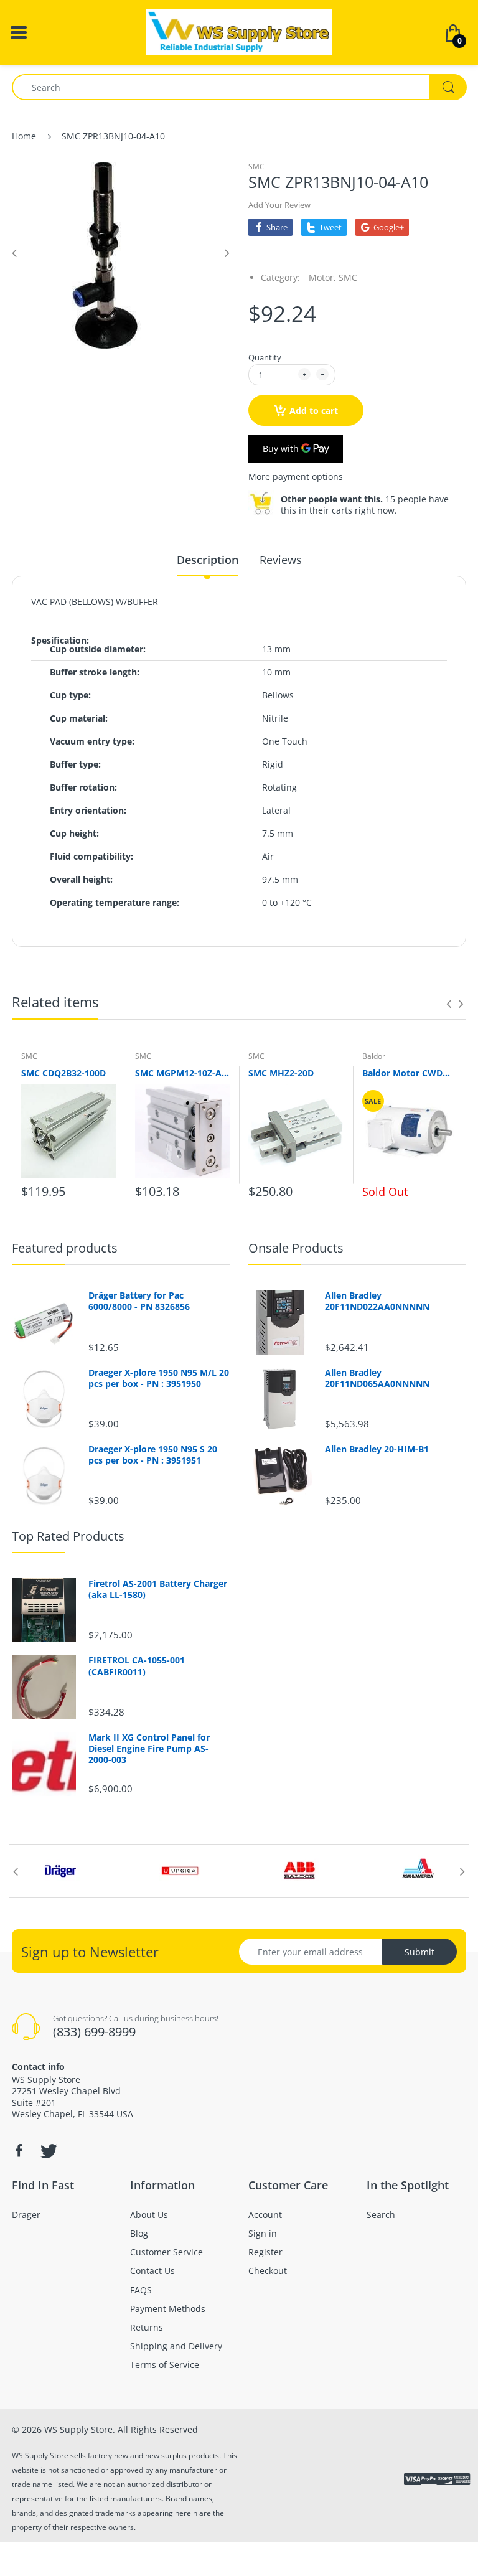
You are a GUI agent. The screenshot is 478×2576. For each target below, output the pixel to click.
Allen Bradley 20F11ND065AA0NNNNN (377, 1378)
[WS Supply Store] (239, 31)
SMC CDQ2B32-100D (63, 1073)
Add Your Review (279, 205)
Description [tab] (208, 560)
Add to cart (314, 411)
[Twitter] (47, 2151)
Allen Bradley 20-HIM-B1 (377, 1449)
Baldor (374, 1056)
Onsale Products (296, 1248)
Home (24, 136)
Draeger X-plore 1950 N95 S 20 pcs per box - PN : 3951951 (153, 1455)
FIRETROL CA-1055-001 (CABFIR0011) (137, 1666)
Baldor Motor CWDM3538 (410, 1073)
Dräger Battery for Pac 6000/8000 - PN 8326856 (139, 1301)
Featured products (65, 1248)
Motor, (322, 277)
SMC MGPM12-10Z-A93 (183, 1073)
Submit (419, 1952)
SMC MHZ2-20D (281, 1073)
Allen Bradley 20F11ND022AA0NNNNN (377, 1301)
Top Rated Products (68, 1536)
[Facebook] (19, 2151)
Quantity (265, 357)
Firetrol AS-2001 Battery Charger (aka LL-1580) (158, 1589)
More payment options (296, 477)
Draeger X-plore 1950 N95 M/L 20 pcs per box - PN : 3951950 (159, 1378)
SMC (256, 167)
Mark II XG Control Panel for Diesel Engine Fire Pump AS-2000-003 (149, 1749)
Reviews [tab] (281, 560)
